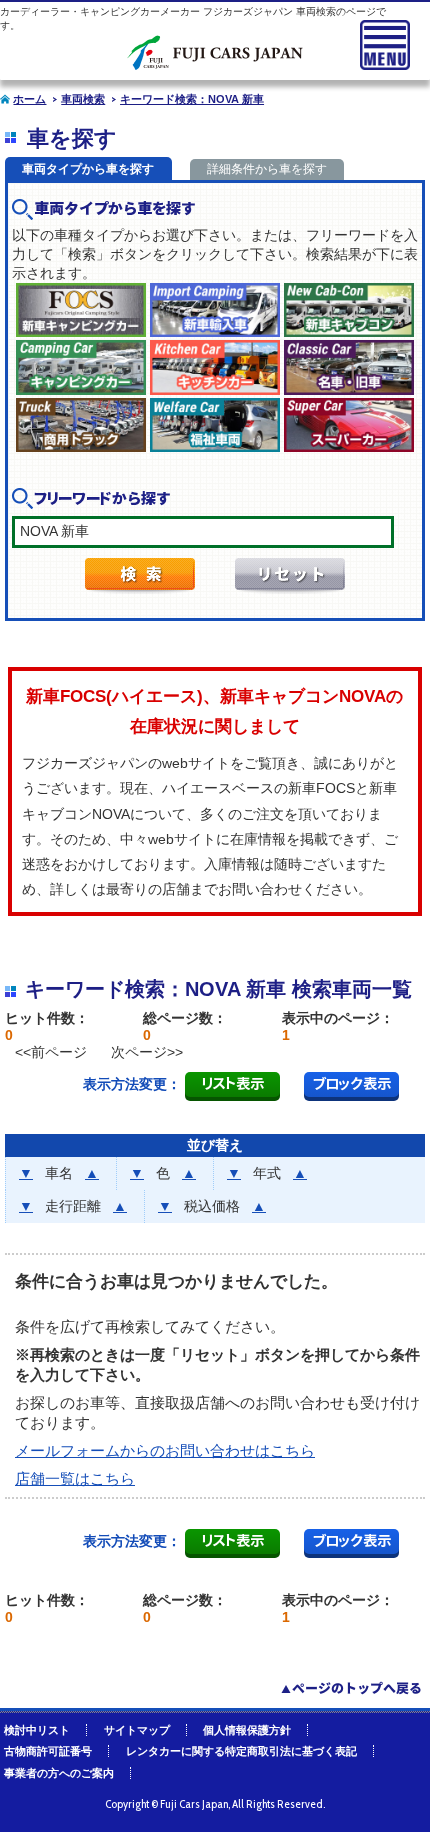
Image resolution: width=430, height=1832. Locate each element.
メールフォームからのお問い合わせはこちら (165, 1450)
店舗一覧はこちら (75, 1478)
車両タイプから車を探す (88, 169)
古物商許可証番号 (48, 1751)
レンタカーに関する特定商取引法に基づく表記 (241, 1751)
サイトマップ (137, 1730)
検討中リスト (37, 1730)
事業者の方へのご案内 (59, 1773)
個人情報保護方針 (247, 1730)
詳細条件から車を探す (267, 169)
